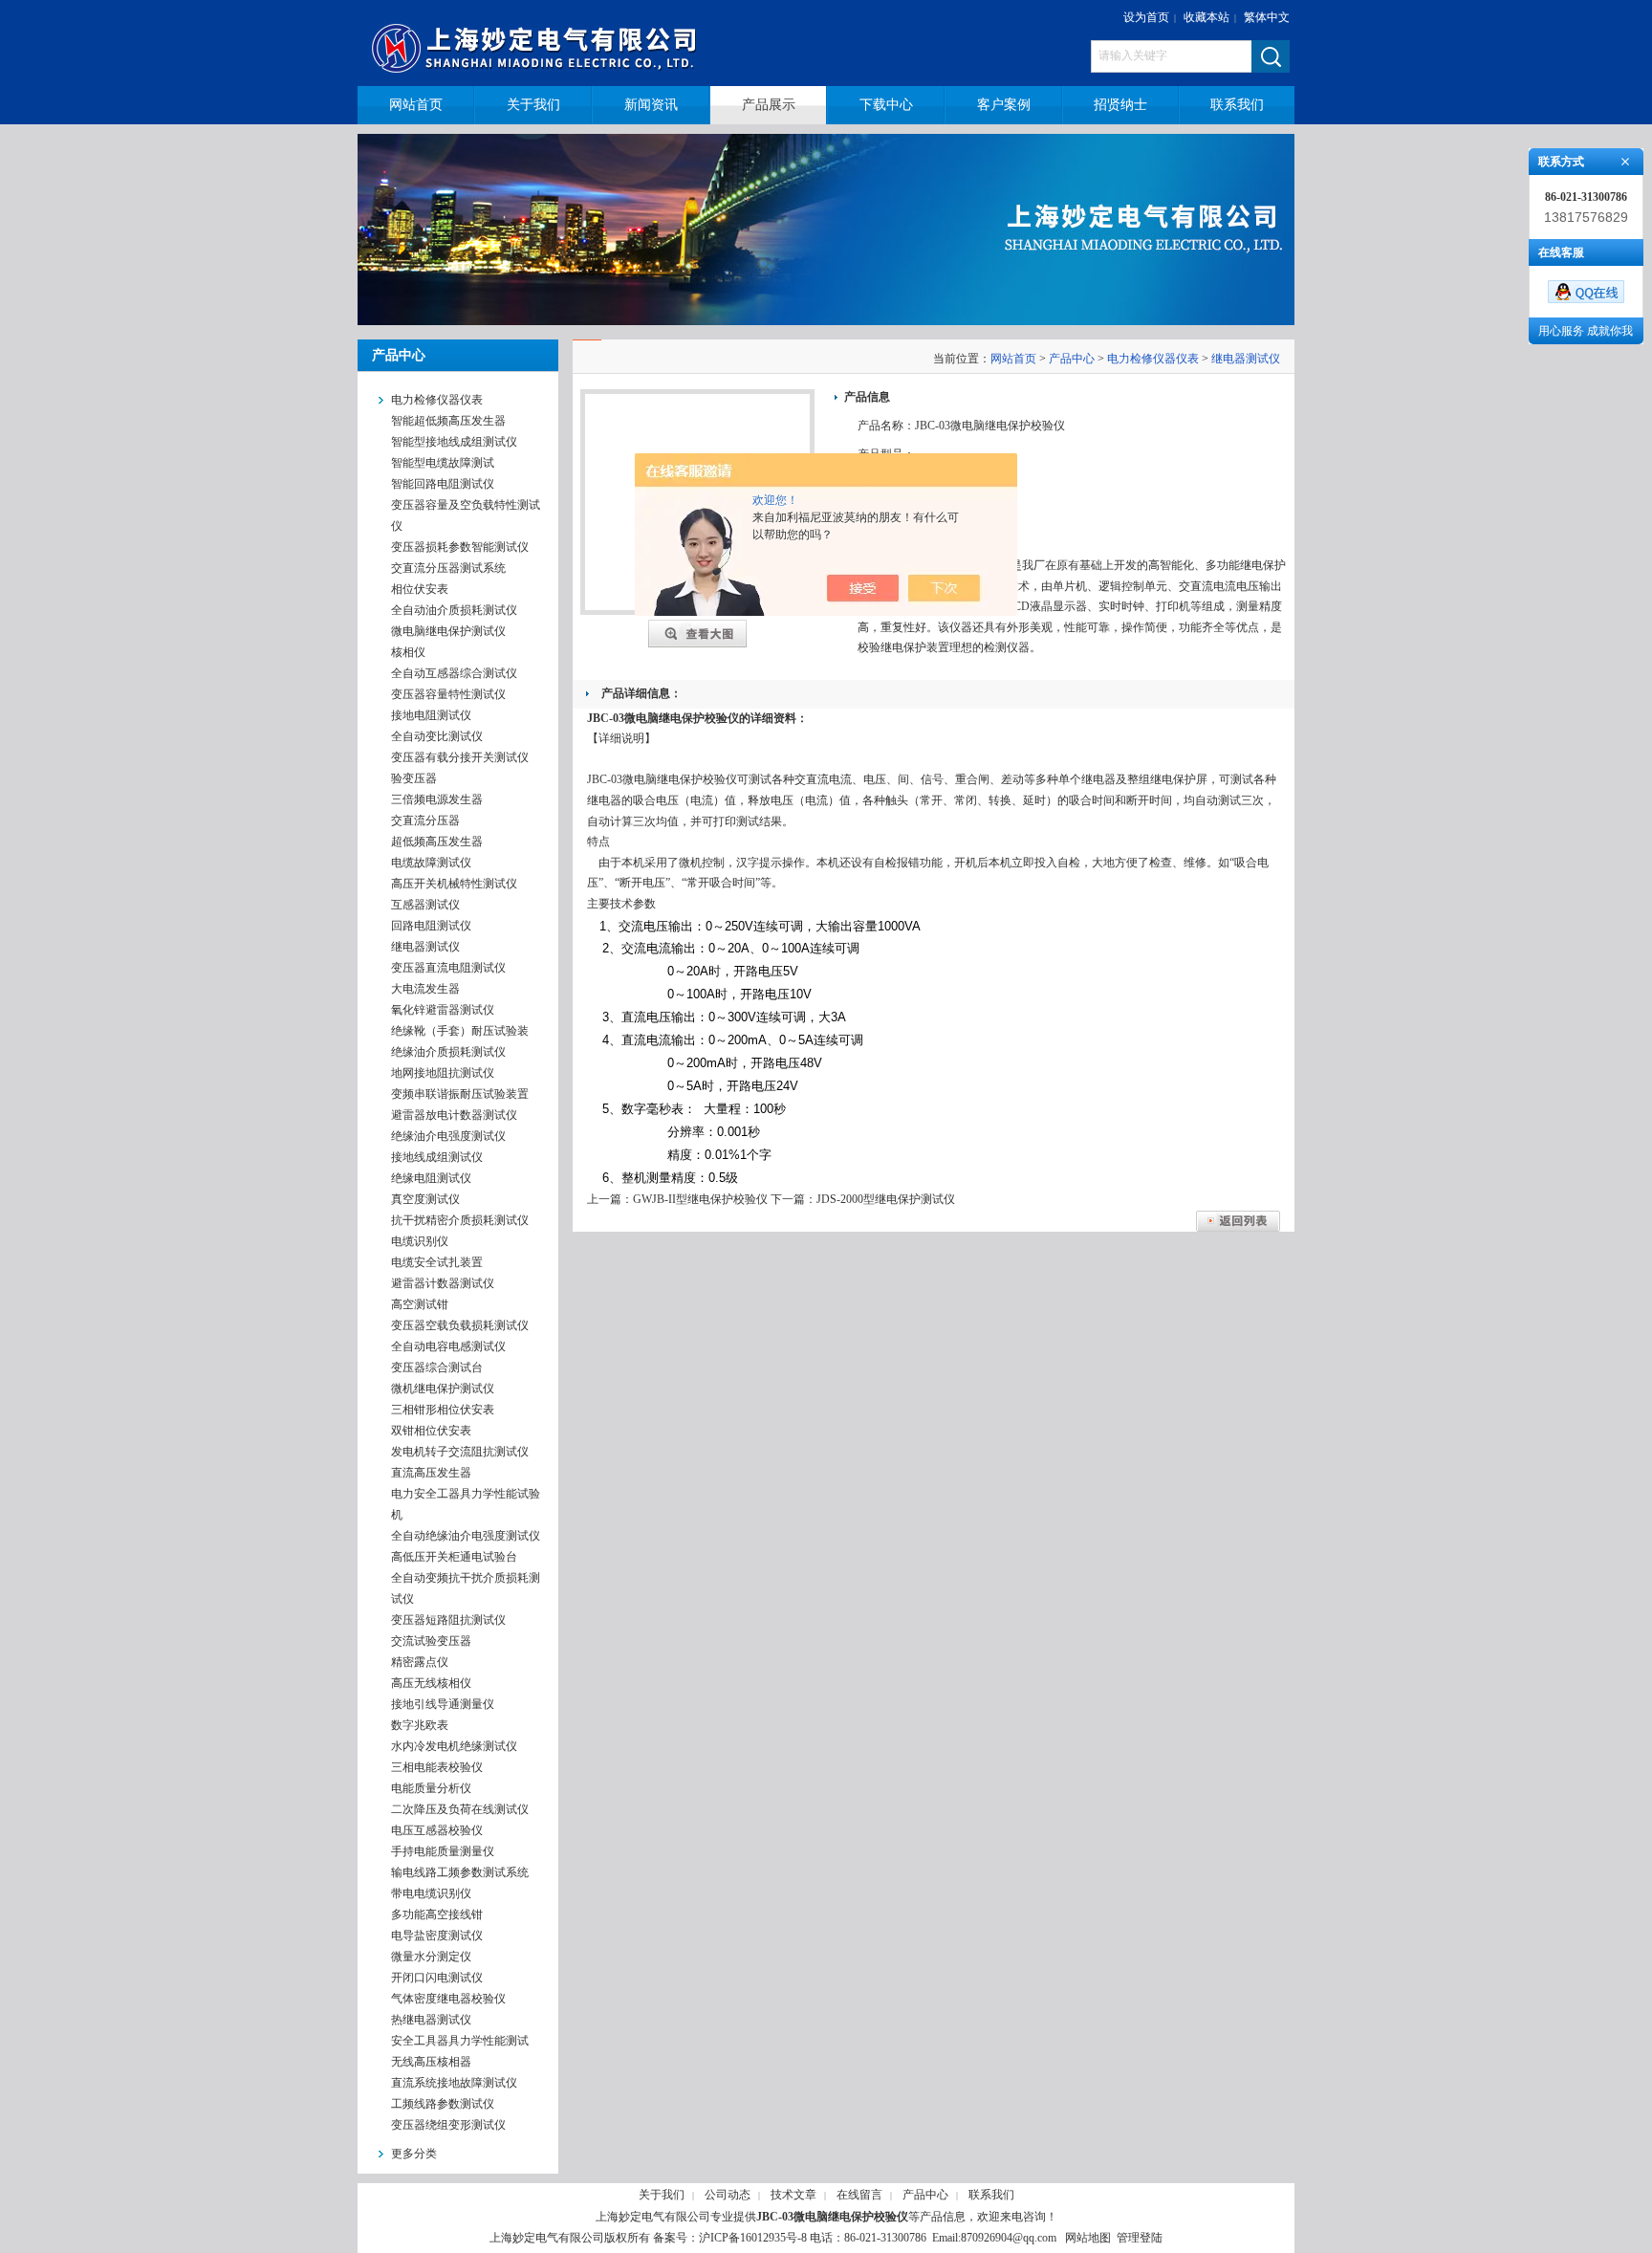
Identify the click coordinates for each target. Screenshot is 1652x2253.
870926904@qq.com (1009, 2238)
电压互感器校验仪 (437, 1830)
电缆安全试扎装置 (437, 1262)
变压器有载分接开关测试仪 (460, 757)
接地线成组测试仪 (437, 1157)
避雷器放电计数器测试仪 (454, 1115)
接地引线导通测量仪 (443, 1704)
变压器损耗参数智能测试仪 (460, 547)
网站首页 (1013, 359)
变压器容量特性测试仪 (448, 694)
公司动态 (728, 2195)
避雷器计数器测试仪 (443, 1283)
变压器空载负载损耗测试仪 (460, 1325)
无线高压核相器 (431, 2062)
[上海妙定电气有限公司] (690, 43)
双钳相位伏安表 (431, 1431)
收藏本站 (1206, 17)
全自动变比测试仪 (437, 736)
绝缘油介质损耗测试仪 (448, 1052)
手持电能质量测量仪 (443, 1851)
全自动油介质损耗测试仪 (454, 610)
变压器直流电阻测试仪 (448, 968)
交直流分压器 (425, 820)
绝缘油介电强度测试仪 (448, 1136)
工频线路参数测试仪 (443, 2104)
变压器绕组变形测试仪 (448, 2125)
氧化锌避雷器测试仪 (443, 1010)
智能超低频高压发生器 (448, 421)
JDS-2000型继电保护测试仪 (886, 1199)
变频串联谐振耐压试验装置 (460, 1094)
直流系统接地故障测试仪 (454, 2083)
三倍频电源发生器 (437, 799)
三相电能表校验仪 (437, 1767)
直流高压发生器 (431, 1473)
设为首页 (1146, 17)
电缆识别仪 (420, 1241)
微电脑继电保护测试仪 (448, 631)
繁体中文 (1267, 17)
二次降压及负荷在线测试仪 (460, 1809)
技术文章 (793, 2195)
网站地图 (1088, 2238)
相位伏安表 (420, 589)
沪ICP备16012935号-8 (753, 2238)
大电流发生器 (425, 989)
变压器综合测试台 (437, 1367)
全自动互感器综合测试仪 (454, 673)
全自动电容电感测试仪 (448, 1346)
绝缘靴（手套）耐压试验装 (460, 1031)
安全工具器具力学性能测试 (460, 2041)
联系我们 (991, 2195)
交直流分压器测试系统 (448, 568)
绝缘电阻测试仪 (431, 1178)
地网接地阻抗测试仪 (443, 1073)
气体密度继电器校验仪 (448, 1999)
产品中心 (1072, 359)
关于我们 (662, 2195)
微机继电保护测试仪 (443, 1389)
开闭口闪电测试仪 (437, 1978)
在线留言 (859, 2195)
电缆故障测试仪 (431, 863)
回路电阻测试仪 (431, 926)
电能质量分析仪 (431, 1788)
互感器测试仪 (425, 905)
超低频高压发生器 (437, 842)
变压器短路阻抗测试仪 (448, 1620)
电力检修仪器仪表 (1153, 359)
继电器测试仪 (425, 947)
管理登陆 (1140, 2238)
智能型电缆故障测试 (443, 463)
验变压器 (414, 778)
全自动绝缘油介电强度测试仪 (466, 1536)
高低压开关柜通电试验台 (454, 1557)
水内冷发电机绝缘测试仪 (454, 1746)
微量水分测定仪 (431, 1957)
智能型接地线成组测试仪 (454, 442)
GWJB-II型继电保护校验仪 (700, 1199)
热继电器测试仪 (431, 2020)
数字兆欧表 (420, 1725)
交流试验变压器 (431, 1641)
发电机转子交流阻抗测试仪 (460, 1452)
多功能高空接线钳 (437, 1914)
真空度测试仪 (425, 1199)
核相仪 (408, 652)
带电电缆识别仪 (431, 1893)
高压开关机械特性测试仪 (454, 884)
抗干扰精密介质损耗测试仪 (460, 1220)
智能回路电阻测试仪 (443, 484)
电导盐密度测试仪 (437, 1936)
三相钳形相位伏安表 (443, 1410)
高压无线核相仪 (431, 1683)
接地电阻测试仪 (431, 715)
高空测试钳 (420, 1304)
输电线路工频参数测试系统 (460, 1872)
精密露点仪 (420, 1662)
